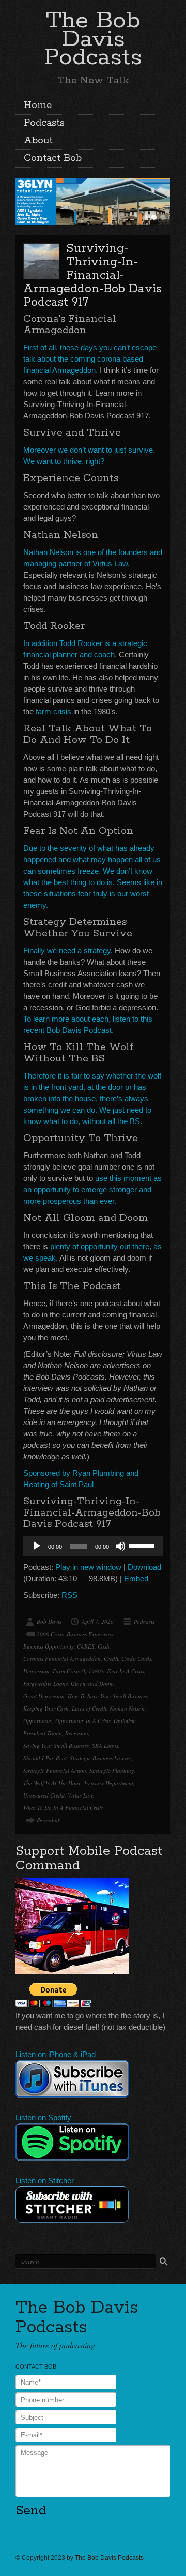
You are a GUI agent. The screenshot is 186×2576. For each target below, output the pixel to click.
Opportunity (38, 1721)
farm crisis (53, 712)
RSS (69, 1595)
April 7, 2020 (98, 1621)
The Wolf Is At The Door (52, 1783)
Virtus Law (80, 1795)
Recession (77, 1733)
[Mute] (120, 1546)
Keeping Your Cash (46, 1708)
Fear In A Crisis (126, 1671)
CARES (86, 1646)
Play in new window (88, 1567)
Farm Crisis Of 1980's (78, 1671)
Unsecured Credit (44, 1795)
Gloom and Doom (92, 1683)
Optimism (125, 1721)
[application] (93, 1546)
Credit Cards (136, 1659)
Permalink (49, 1820)
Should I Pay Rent (45, 1758)
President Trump (43, 1733)
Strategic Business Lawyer (100, 1758)
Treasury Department (109, 1783)
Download (144, 1567)
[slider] (143, 1545)
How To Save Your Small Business (108, 1696)
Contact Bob (53, 158)
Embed (136, 1578)
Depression (36, 1671)
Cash (104, 1646)
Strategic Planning (112, 1770)
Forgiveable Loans (45, 1683)
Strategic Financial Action (55, 1770)
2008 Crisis (50, 1634)
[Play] (37, 1546)
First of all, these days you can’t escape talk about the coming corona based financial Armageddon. (90, 359)
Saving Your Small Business (56, 1746)
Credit (111, 1659)
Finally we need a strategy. (68, 950)
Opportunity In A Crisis (83, 1721)
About (38, 141)
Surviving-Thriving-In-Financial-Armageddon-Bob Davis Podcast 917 (92, 275)
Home (38, 106)
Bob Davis (49, 1621)
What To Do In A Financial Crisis (63, 1808)
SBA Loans (105, 1746)
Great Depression (44, 1696)
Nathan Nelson (127, 1708)
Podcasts (44, 123)
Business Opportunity (49, 1646)
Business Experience (91, 1634)
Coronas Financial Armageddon (62, 1659)
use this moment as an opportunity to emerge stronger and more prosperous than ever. (92, 1189)
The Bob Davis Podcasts (93, 39)
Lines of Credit (89, 1708)
